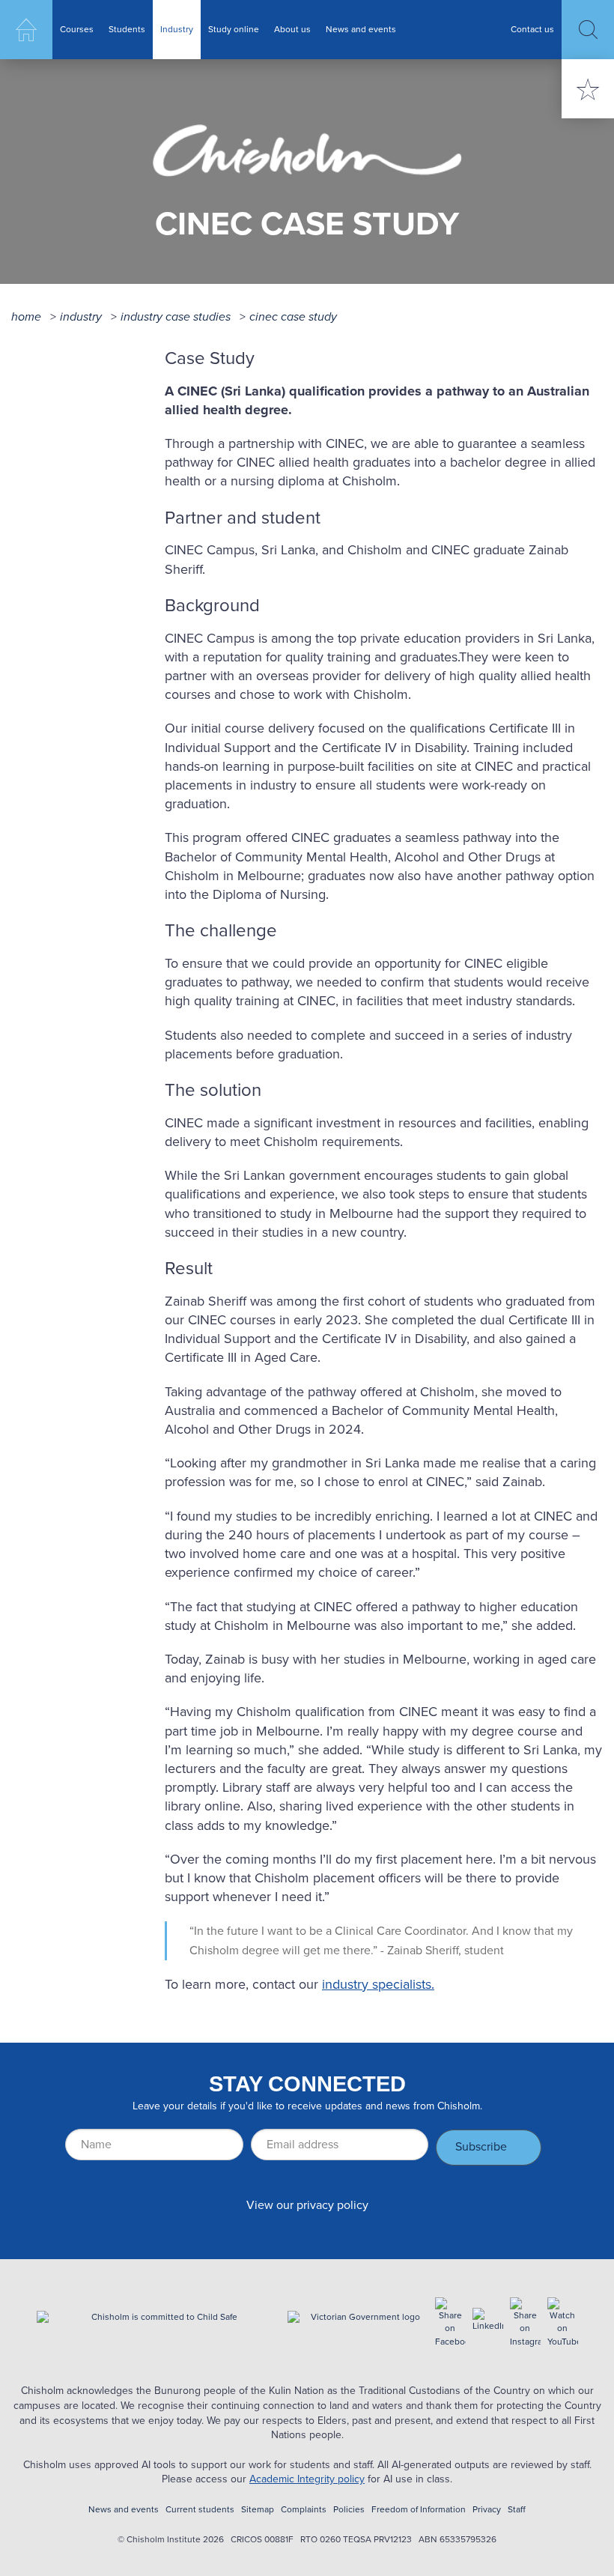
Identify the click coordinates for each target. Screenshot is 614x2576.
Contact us (532, 29)
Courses (77, 29)
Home (26, 30)
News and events (361, 29)
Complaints (304, 2510)
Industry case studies (176, 316)
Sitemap (258, 2510)
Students (127, 29)
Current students (200, 2510)
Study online (234, 29)
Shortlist (588, 89)
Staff (517, 2510)
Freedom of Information (419, 2510)
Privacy (487, 2510)
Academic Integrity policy (307, 2479)
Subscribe (481, 2146)
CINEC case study (293, 316)
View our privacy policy (307, 2205)
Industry (177, 29)
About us (292, 29)
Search (588, 30)
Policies (349, 2510)
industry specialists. (378, 1984)
